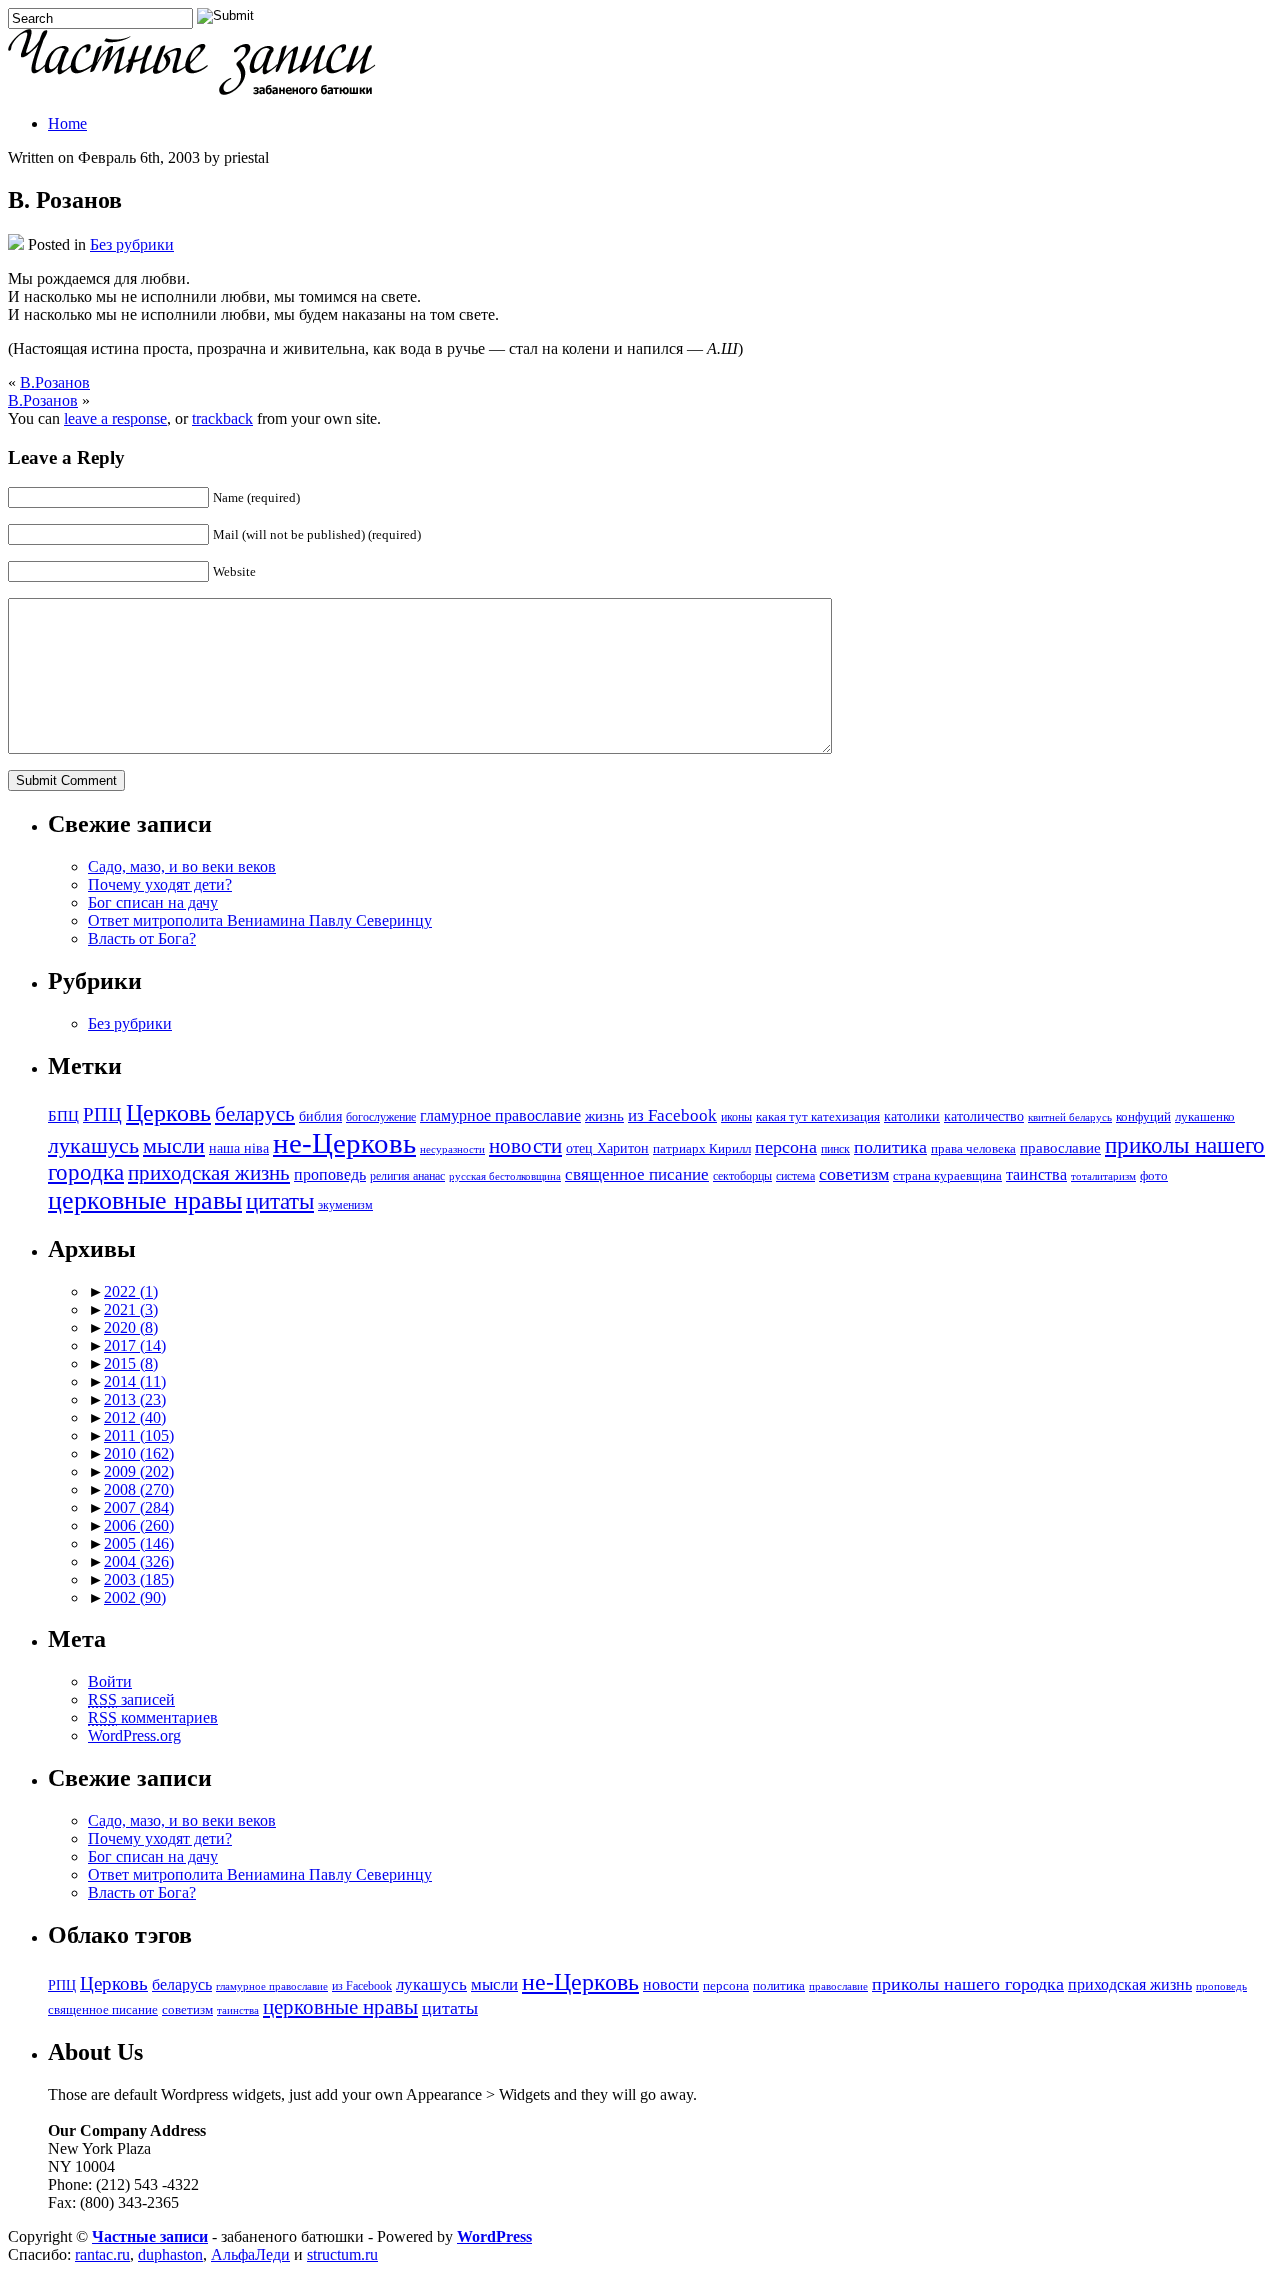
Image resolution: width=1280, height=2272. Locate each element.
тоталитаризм (1103, 1176)
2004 (139, 1561)
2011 (139, 1435)
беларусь (255, 1114)
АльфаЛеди (250, 2254)
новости (525, 1146)
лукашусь (93, 1146)
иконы (736, 1117)
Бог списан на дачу (153, 902)
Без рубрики (132, 244)
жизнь (604, 1115)
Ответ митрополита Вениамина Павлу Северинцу (260, 920)
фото (1154, 1176)
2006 (139, 1525)
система (795, 1176)
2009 (139, 1471)
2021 (131, 1309)
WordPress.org (134, 1735)
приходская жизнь (209, 1173)
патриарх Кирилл (702, 1149)
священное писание (637, 1174)
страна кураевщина (947, 1176)
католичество (984, 1116)
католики (912, 1116)
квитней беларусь (1070, 1117)
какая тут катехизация (818, 1117)
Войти (110, 1681)
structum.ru (342, 2254)
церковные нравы (145, 1200)
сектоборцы (742, 1176)
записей (131, 1699)
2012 (135, 1417)
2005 (139, 1543)
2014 (135, 1381)
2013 (135, 1399)
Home (67, 123)
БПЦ (63, 1115)
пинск (835, 1149)
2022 (131, 1291)
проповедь (330, 1174)
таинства (1036, 1174)
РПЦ (102, 1114)
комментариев (153, 1717)
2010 (139, 1453)
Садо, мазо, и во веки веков (182, 866)
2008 (139, 1489)
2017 (135, 1345)
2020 (131, 1327)
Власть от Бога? (142, 938)
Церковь (168, 1113)
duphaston (170, 2254)
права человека (973, 1149)
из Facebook (672, 1115)
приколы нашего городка (968, 1984)
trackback (222, 418)
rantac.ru (102, 2254)
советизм (854, 1174)
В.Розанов (55, 382)
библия (320, 1116)
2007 (139, 1507)
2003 (139, 1579)
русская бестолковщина (505, 1176)
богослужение (381, 1117)
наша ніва (239, 1148)
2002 (135, 1597)
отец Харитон (607, 1148)
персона (786, 1147)
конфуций (1143, 1117)
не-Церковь (344, 1143)
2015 (131, 1363)
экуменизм (345, 1205)
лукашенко (1205, 1117)
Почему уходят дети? (160, 884)
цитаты (280, 1201)
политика (890, 1147)
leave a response (115, 418)
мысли (174, 1145)
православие (1060, 1147)
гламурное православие (500, 1115)
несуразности (452, 1149)
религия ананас (407, 1176)
